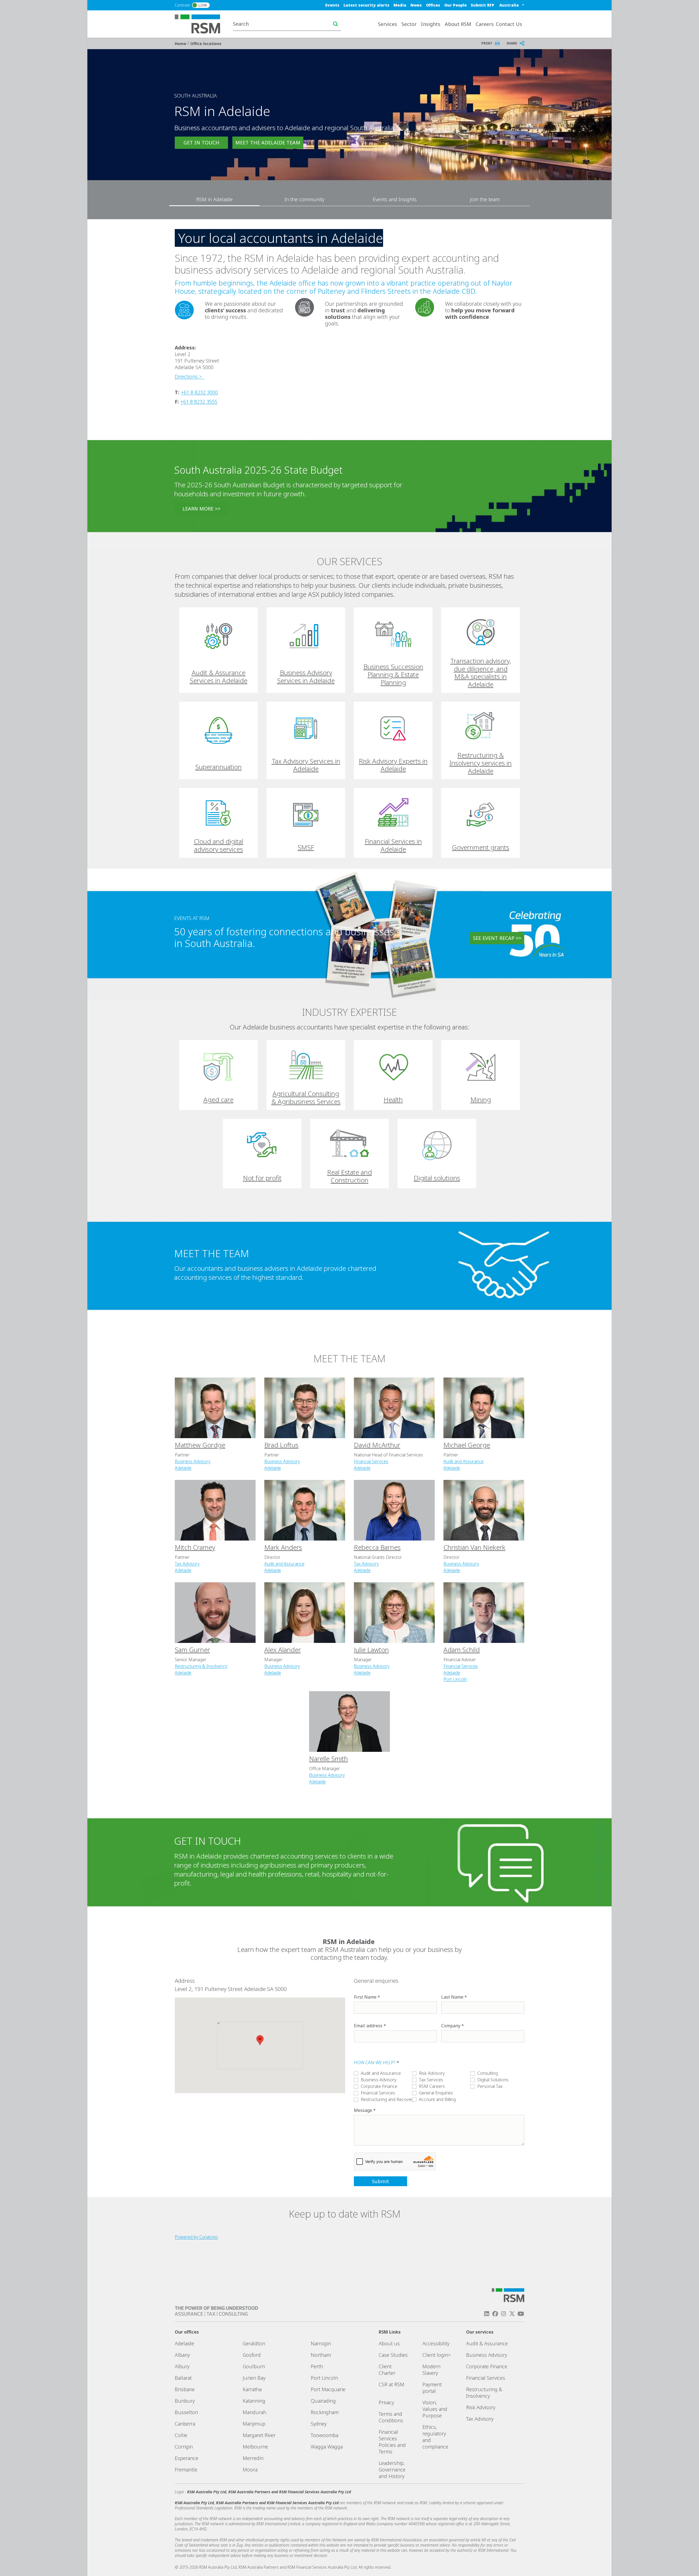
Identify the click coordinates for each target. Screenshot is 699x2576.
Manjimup (254, 2424)
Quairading (323, 2401)
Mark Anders (283, 1547)
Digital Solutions (493, 2080)
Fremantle (186, 2470)
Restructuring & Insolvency (201, 1666)
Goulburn (254, 2366)
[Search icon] (336, 24)
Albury (182, 2366)
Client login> (437, 2355)
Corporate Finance (379, 2086)
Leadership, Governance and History (392, 2470)
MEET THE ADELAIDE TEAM (268, 143)
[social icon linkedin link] (487, 2314)
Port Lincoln (455, 1679)
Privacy (386, 2402)
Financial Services (371, 1461)
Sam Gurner (192, 1650)
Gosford (252, 2355)
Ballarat (183, 2378)
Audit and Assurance (463, 1461)
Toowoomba (325, 2435)
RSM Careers (432, 2086)
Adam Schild (462, 1650)
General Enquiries (436, 2093)
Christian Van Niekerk (474, 1547)
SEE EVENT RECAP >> (497, 938)
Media (400, 5)
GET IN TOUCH (201, 143)
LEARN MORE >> (201, 509)
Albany (182, 2355)
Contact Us (509, 24)
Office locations (206, 44)
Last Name (452, 1997)
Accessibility (436, 2343)
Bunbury (185, 2401)
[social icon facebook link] (495, 2314)
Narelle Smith (328, 1759)
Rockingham (325, 2412)
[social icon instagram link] (503, 2314)
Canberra (185, 2424)
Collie (181, 2435)
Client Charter (387, 2370)
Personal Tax (490, 2086)
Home (181, 44)
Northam (321, 2355)
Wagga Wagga (327, 2447)
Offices (433, 5)
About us (389, 2343)
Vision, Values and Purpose (435, 2409)
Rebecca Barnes (377, 1547)
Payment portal (432, 2388)
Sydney (319, 2424)
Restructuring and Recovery (388, 2099)
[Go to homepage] (201, 23)
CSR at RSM (392, 2384)
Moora (250, 2470)
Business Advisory (193, 1461)
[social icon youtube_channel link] (521, 2314)
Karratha (252, 2389)
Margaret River (259, 2435)
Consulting (488, 2073)
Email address (368, 2026)
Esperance (186, 2458)
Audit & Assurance (487, 2343)
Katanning (254, 2401)
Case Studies (393, 2355)
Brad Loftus (281, 1445)
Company (451, 2026)
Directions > (190, 376)
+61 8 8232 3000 (199, 392)
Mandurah (254, 2412)
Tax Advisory (187, 1564)
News (416, 5)
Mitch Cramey (195, 1547)
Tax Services (431, 2080)
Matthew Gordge (200, 1445)
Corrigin (184, 2447)
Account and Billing (437, 2099)
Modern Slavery (431, 2370)
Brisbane (185, 2389)
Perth (317, 2366)
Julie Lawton (371, 1650)
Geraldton (254, 2343)
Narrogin (321, 2343)
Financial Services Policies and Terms (392, 2442)
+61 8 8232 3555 (199, 402)
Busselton (186, 2412)
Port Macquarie (328, 2389)
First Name (365, 1997)
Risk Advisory (432, 2073)
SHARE (512, 43)
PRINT (487, 43)
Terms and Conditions (391, 2417)
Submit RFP (482, 5)
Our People (455, 5)
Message (363, 2110)
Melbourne (255, 2447)
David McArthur (377, 1445)
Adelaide (183, 1468)
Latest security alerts (366, 5)
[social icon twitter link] (512, 2314)
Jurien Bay (254, 2378)
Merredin (253, 2458)
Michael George (467, 1445)
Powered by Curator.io (196, 2237)
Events (332, 5)
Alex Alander (283, 1650)
